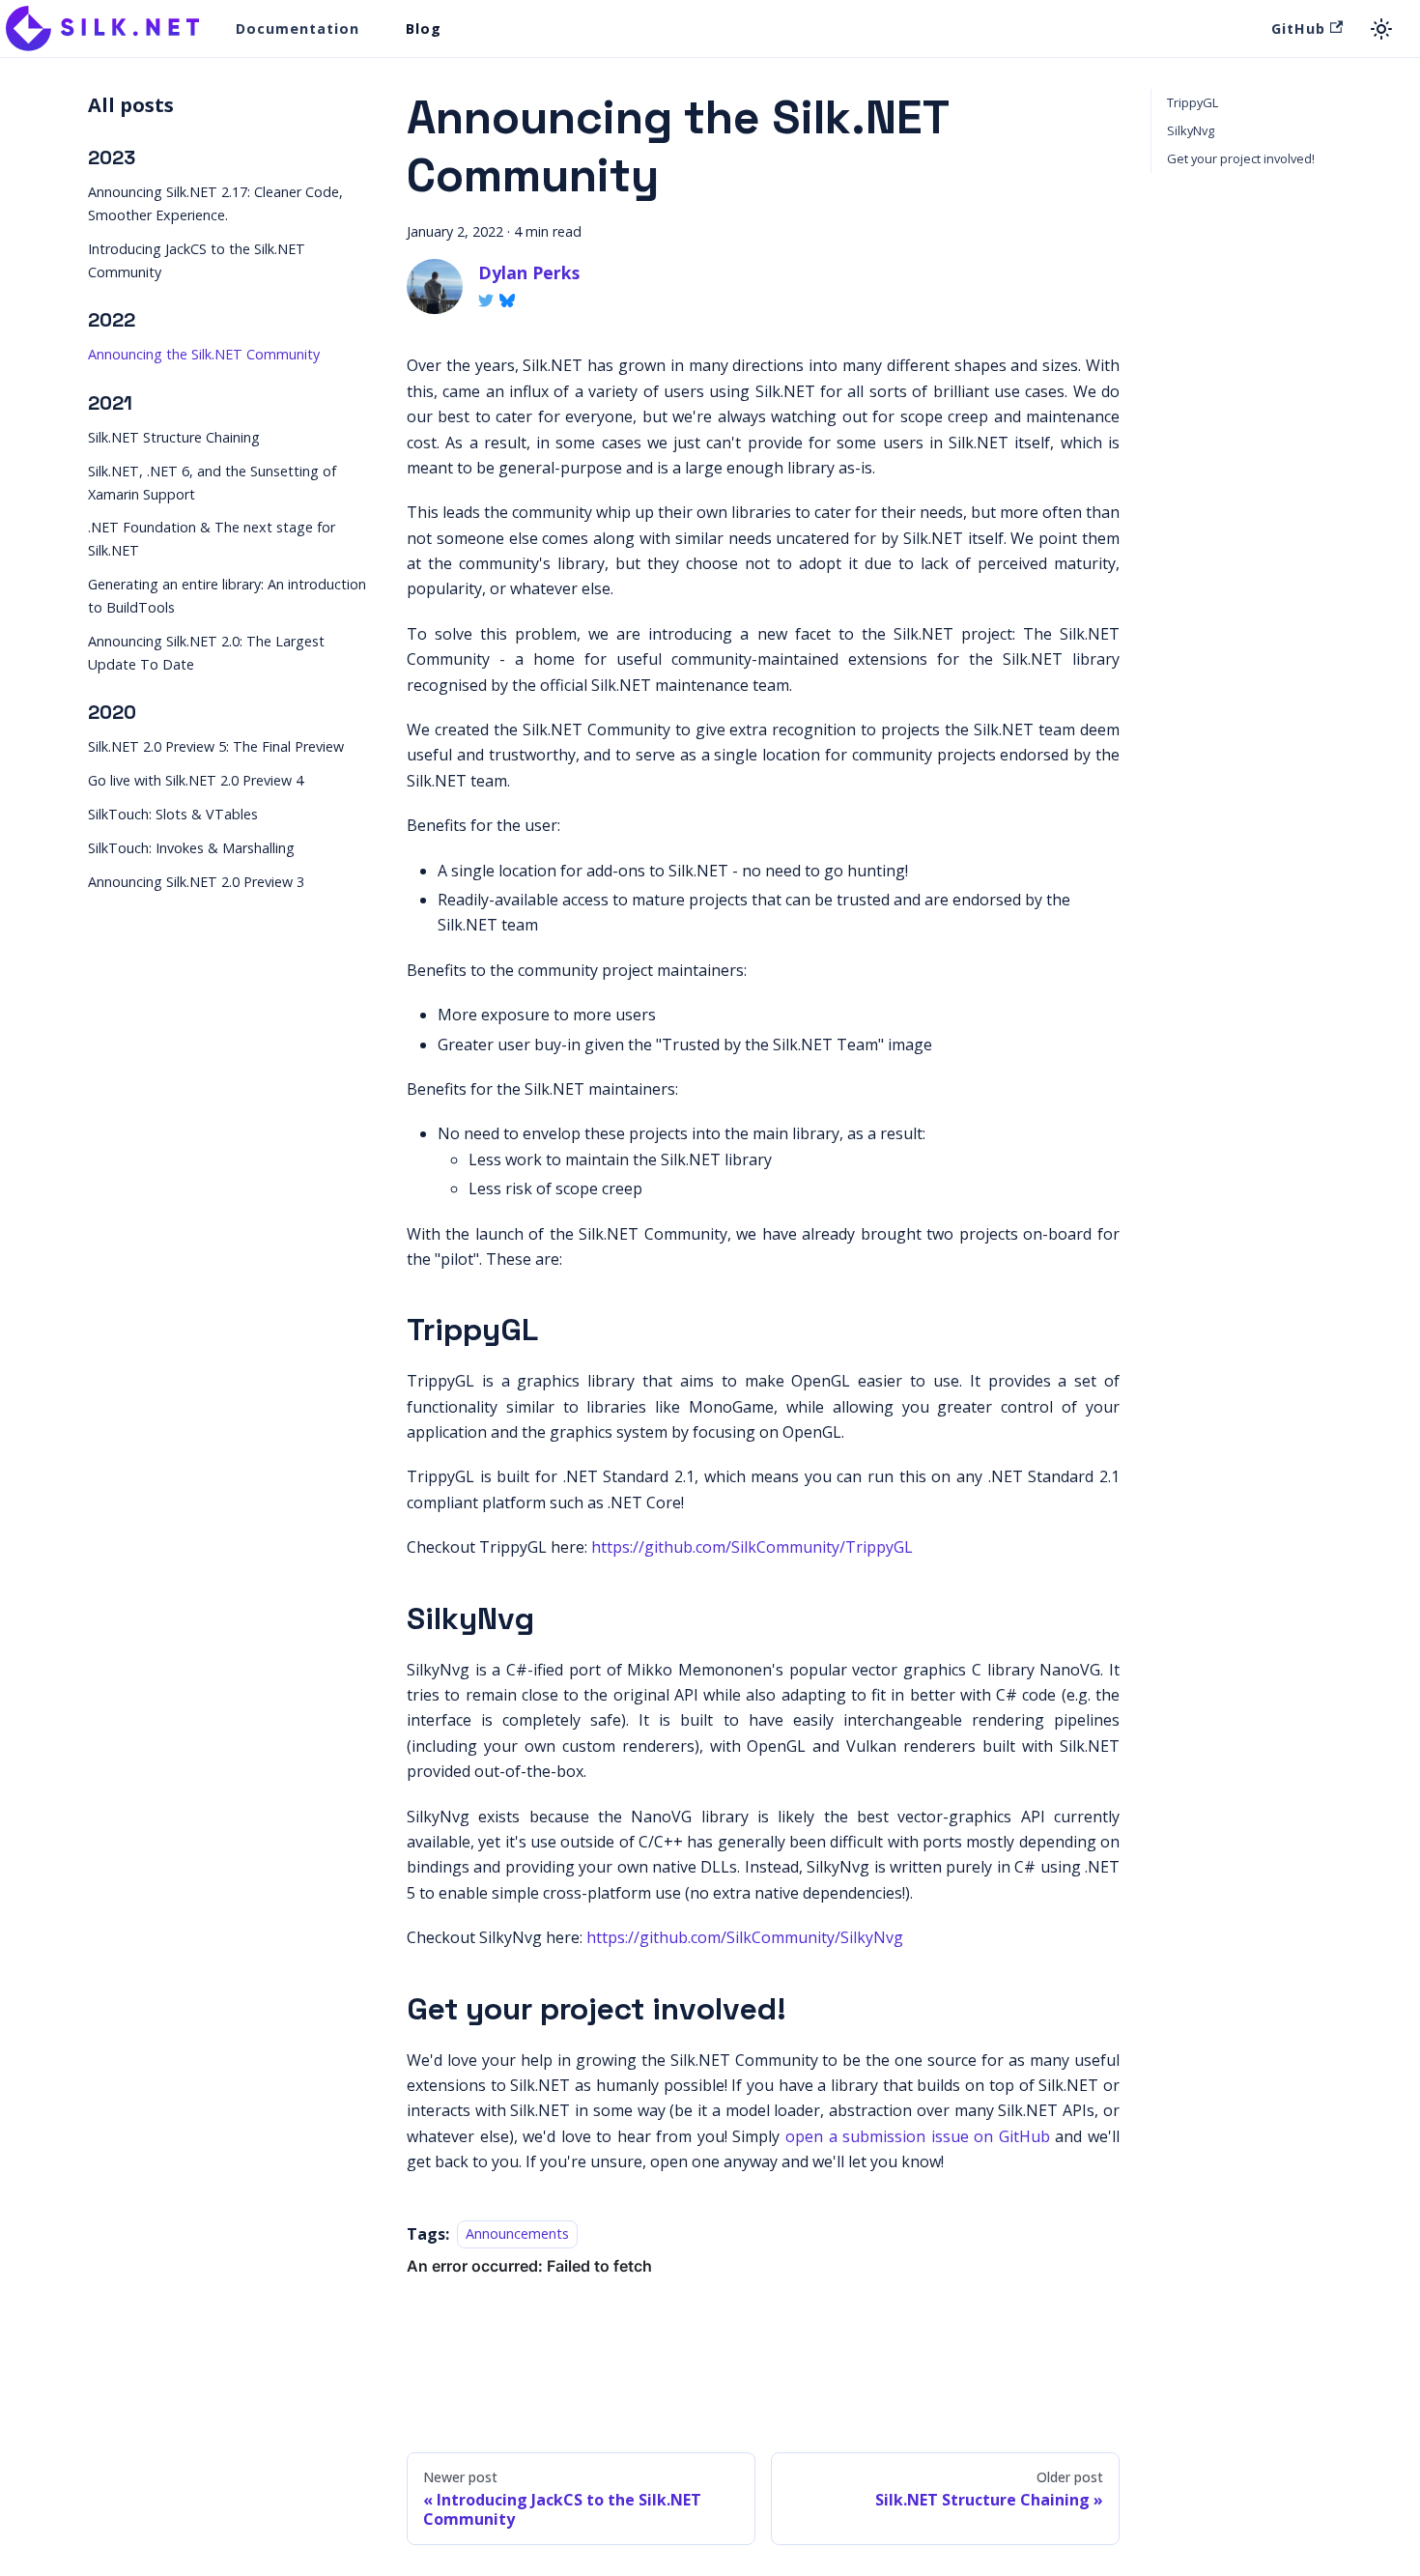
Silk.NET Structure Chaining (174, 436)
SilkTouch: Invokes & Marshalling (191, 848)
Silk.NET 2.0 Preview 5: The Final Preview (216, 746)
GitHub (1298, 29)
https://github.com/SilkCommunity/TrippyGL (752, 1547)
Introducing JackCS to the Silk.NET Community (197, 260)
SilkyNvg (1191, 130)
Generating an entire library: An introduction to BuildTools (227, 596)
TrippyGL (1193, 102)
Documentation (298, 29)
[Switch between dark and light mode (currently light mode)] (1381, 29)
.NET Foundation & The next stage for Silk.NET (212, 539)
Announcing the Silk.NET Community (204, 354)
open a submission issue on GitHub (918, 2136)
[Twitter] (486, 301)
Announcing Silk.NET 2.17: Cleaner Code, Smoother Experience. (215, 203)
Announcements (517, 2234)
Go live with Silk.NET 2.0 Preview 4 (196, 780)
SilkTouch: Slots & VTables (173, 814)
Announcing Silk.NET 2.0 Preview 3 (196, 882)
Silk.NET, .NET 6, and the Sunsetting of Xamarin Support (212, 482)
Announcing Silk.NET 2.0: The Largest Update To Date (206, 652)
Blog (424, 29)
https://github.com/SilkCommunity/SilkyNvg (745, 1937)
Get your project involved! (1241, 158)
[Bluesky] (507, 301)
